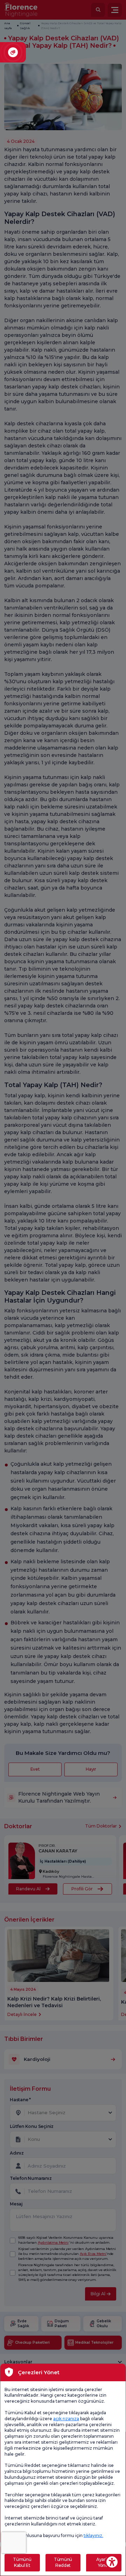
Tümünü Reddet (63, 2562)
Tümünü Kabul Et (22, 2562)
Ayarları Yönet (104, 2562)
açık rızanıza (66, 2419)
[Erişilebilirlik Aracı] (112, 2562)
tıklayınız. (93, 2535)
